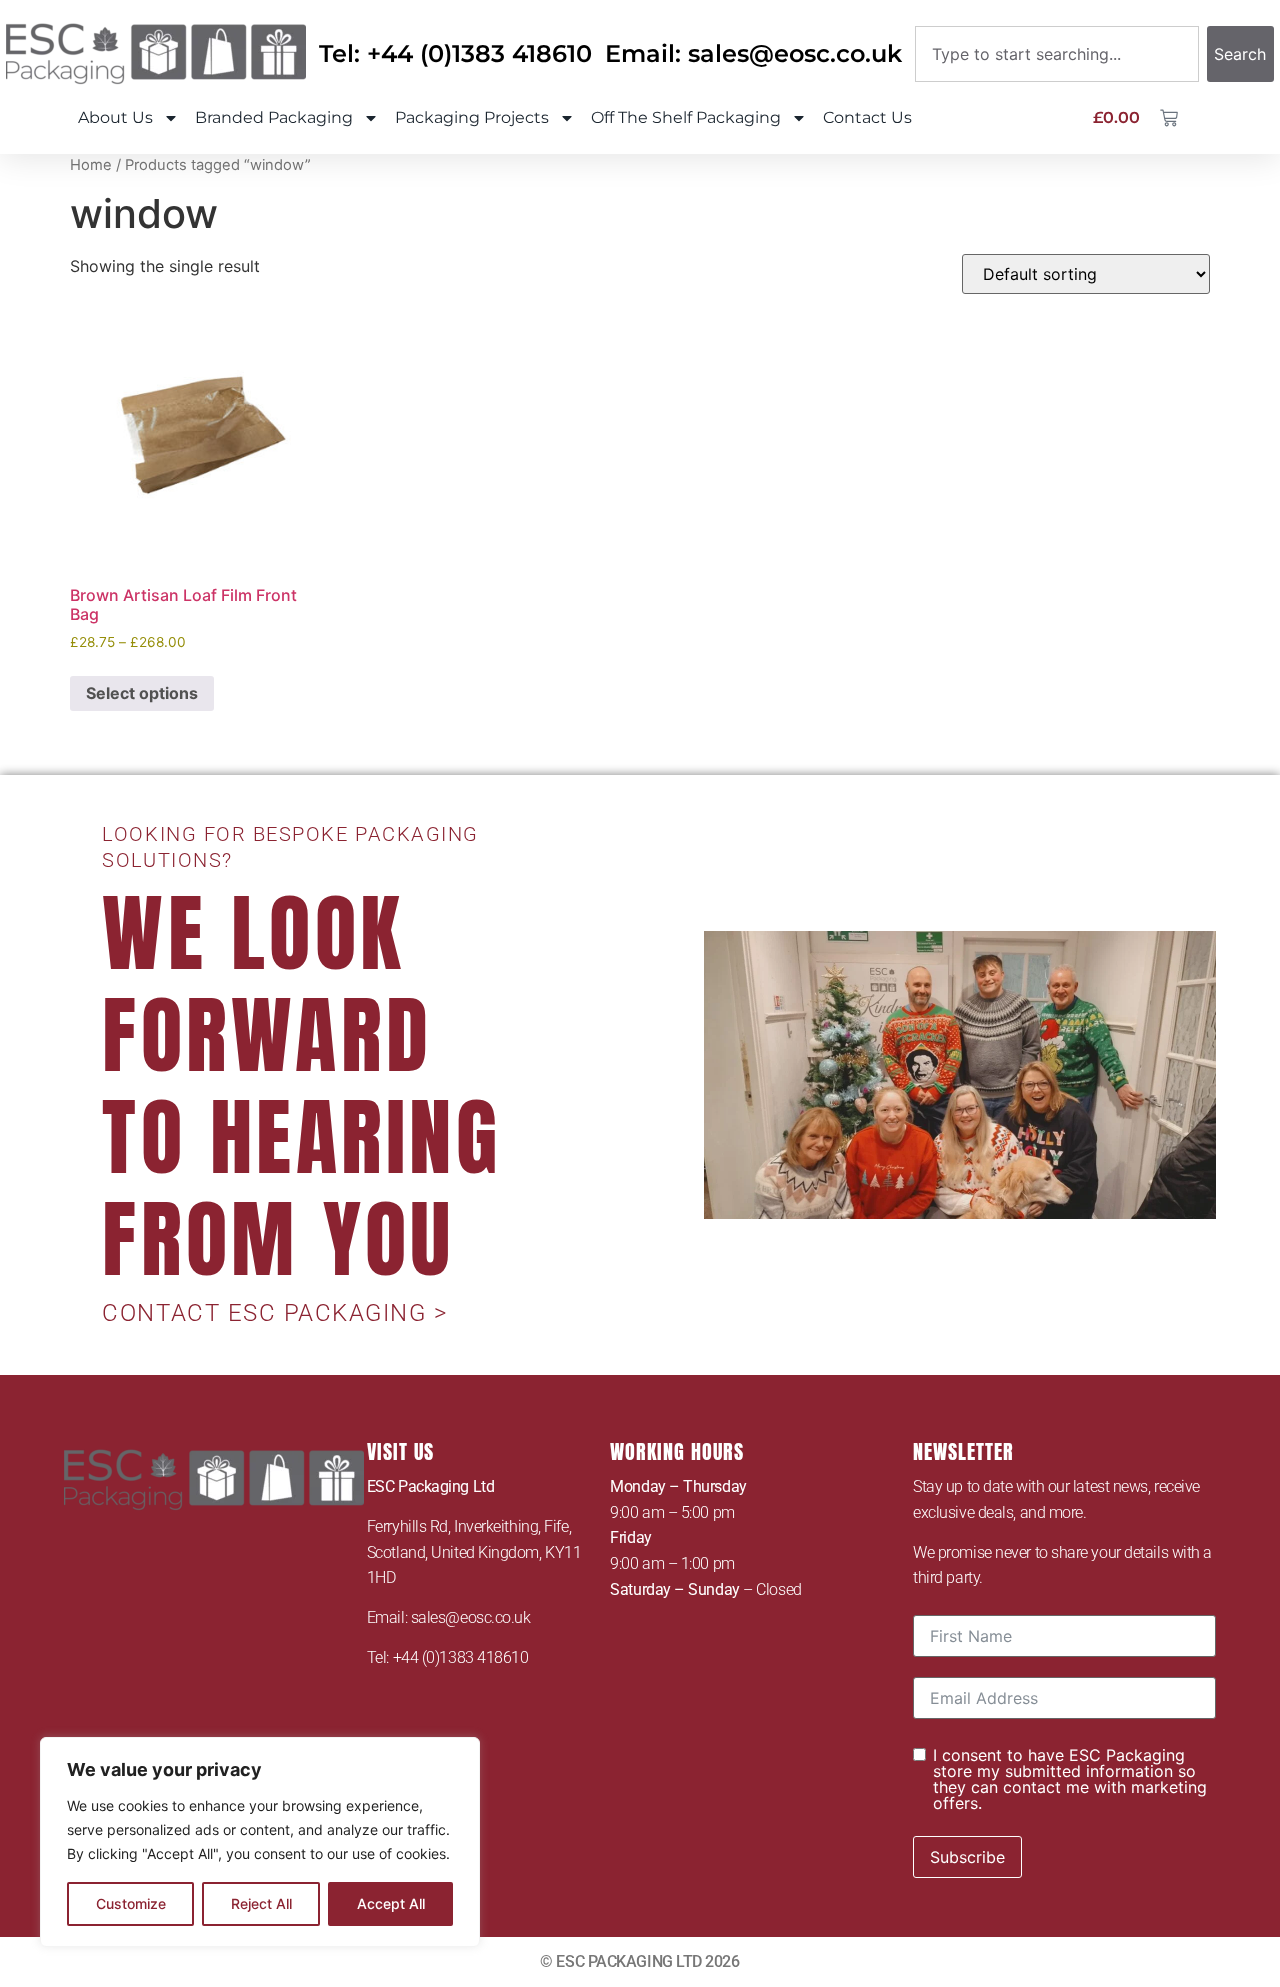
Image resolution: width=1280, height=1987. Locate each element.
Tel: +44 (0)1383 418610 (455, 53)
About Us (115, 117)
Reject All (261, 1903)
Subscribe (967, 1857)
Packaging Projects (472, 117)
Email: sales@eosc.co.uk (753, 53)
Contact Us (867, 117)
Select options (142, 693)
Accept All (391, 1903)
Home (91, 165)
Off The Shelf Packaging (686, 117)
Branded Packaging (274, 117)
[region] (260, 1842)
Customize (131, 1903)
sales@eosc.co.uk (471, 1617)
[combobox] (1057, 54)
